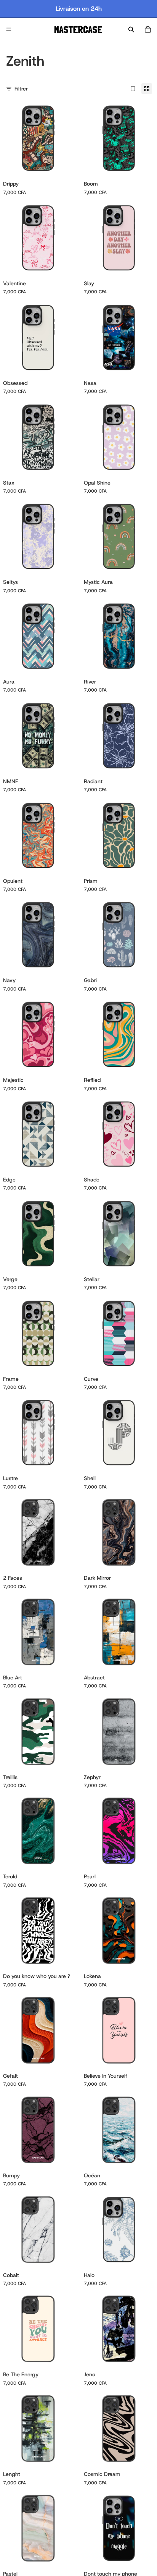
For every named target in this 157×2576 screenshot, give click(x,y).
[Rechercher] (131, 29)
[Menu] (9, 29)
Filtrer (21, 89)
